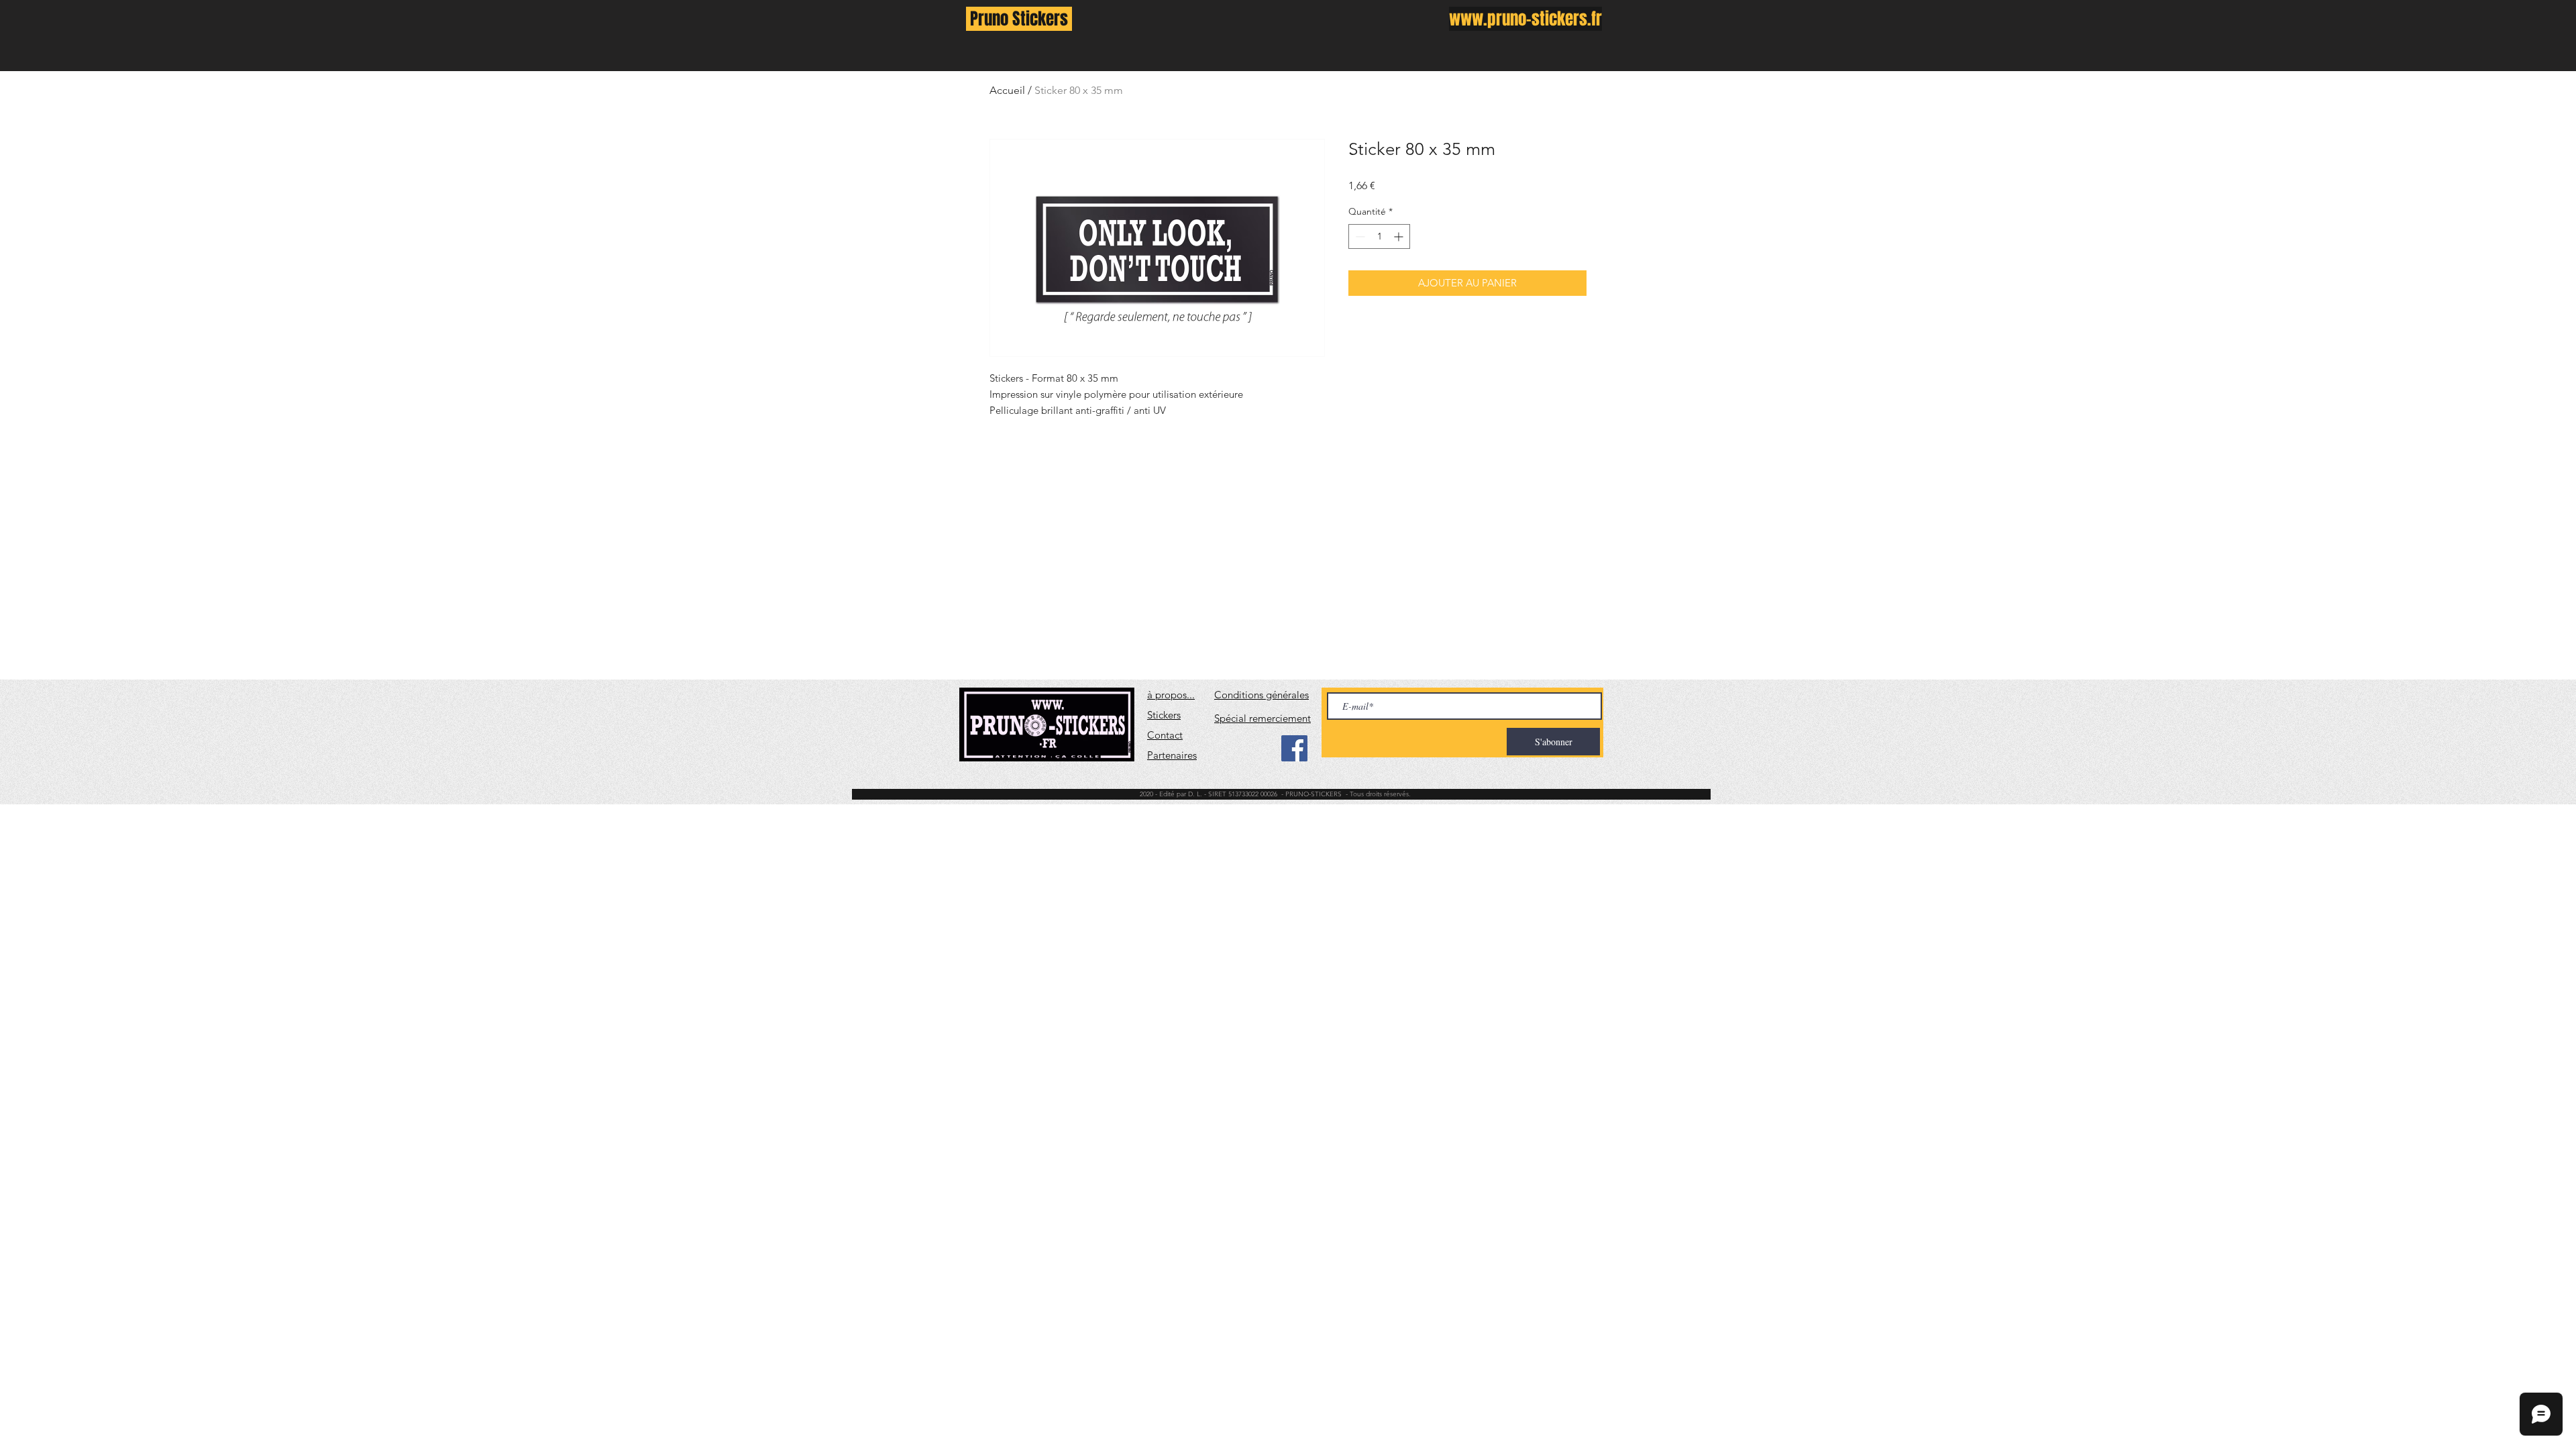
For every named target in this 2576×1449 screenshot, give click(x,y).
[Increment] (1400, 236)
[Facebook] (1294, 748)
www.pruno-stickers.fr (1525, 19)
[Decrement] (1359, 236)
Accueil (1007, 90)
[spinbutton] (1379, 236)
